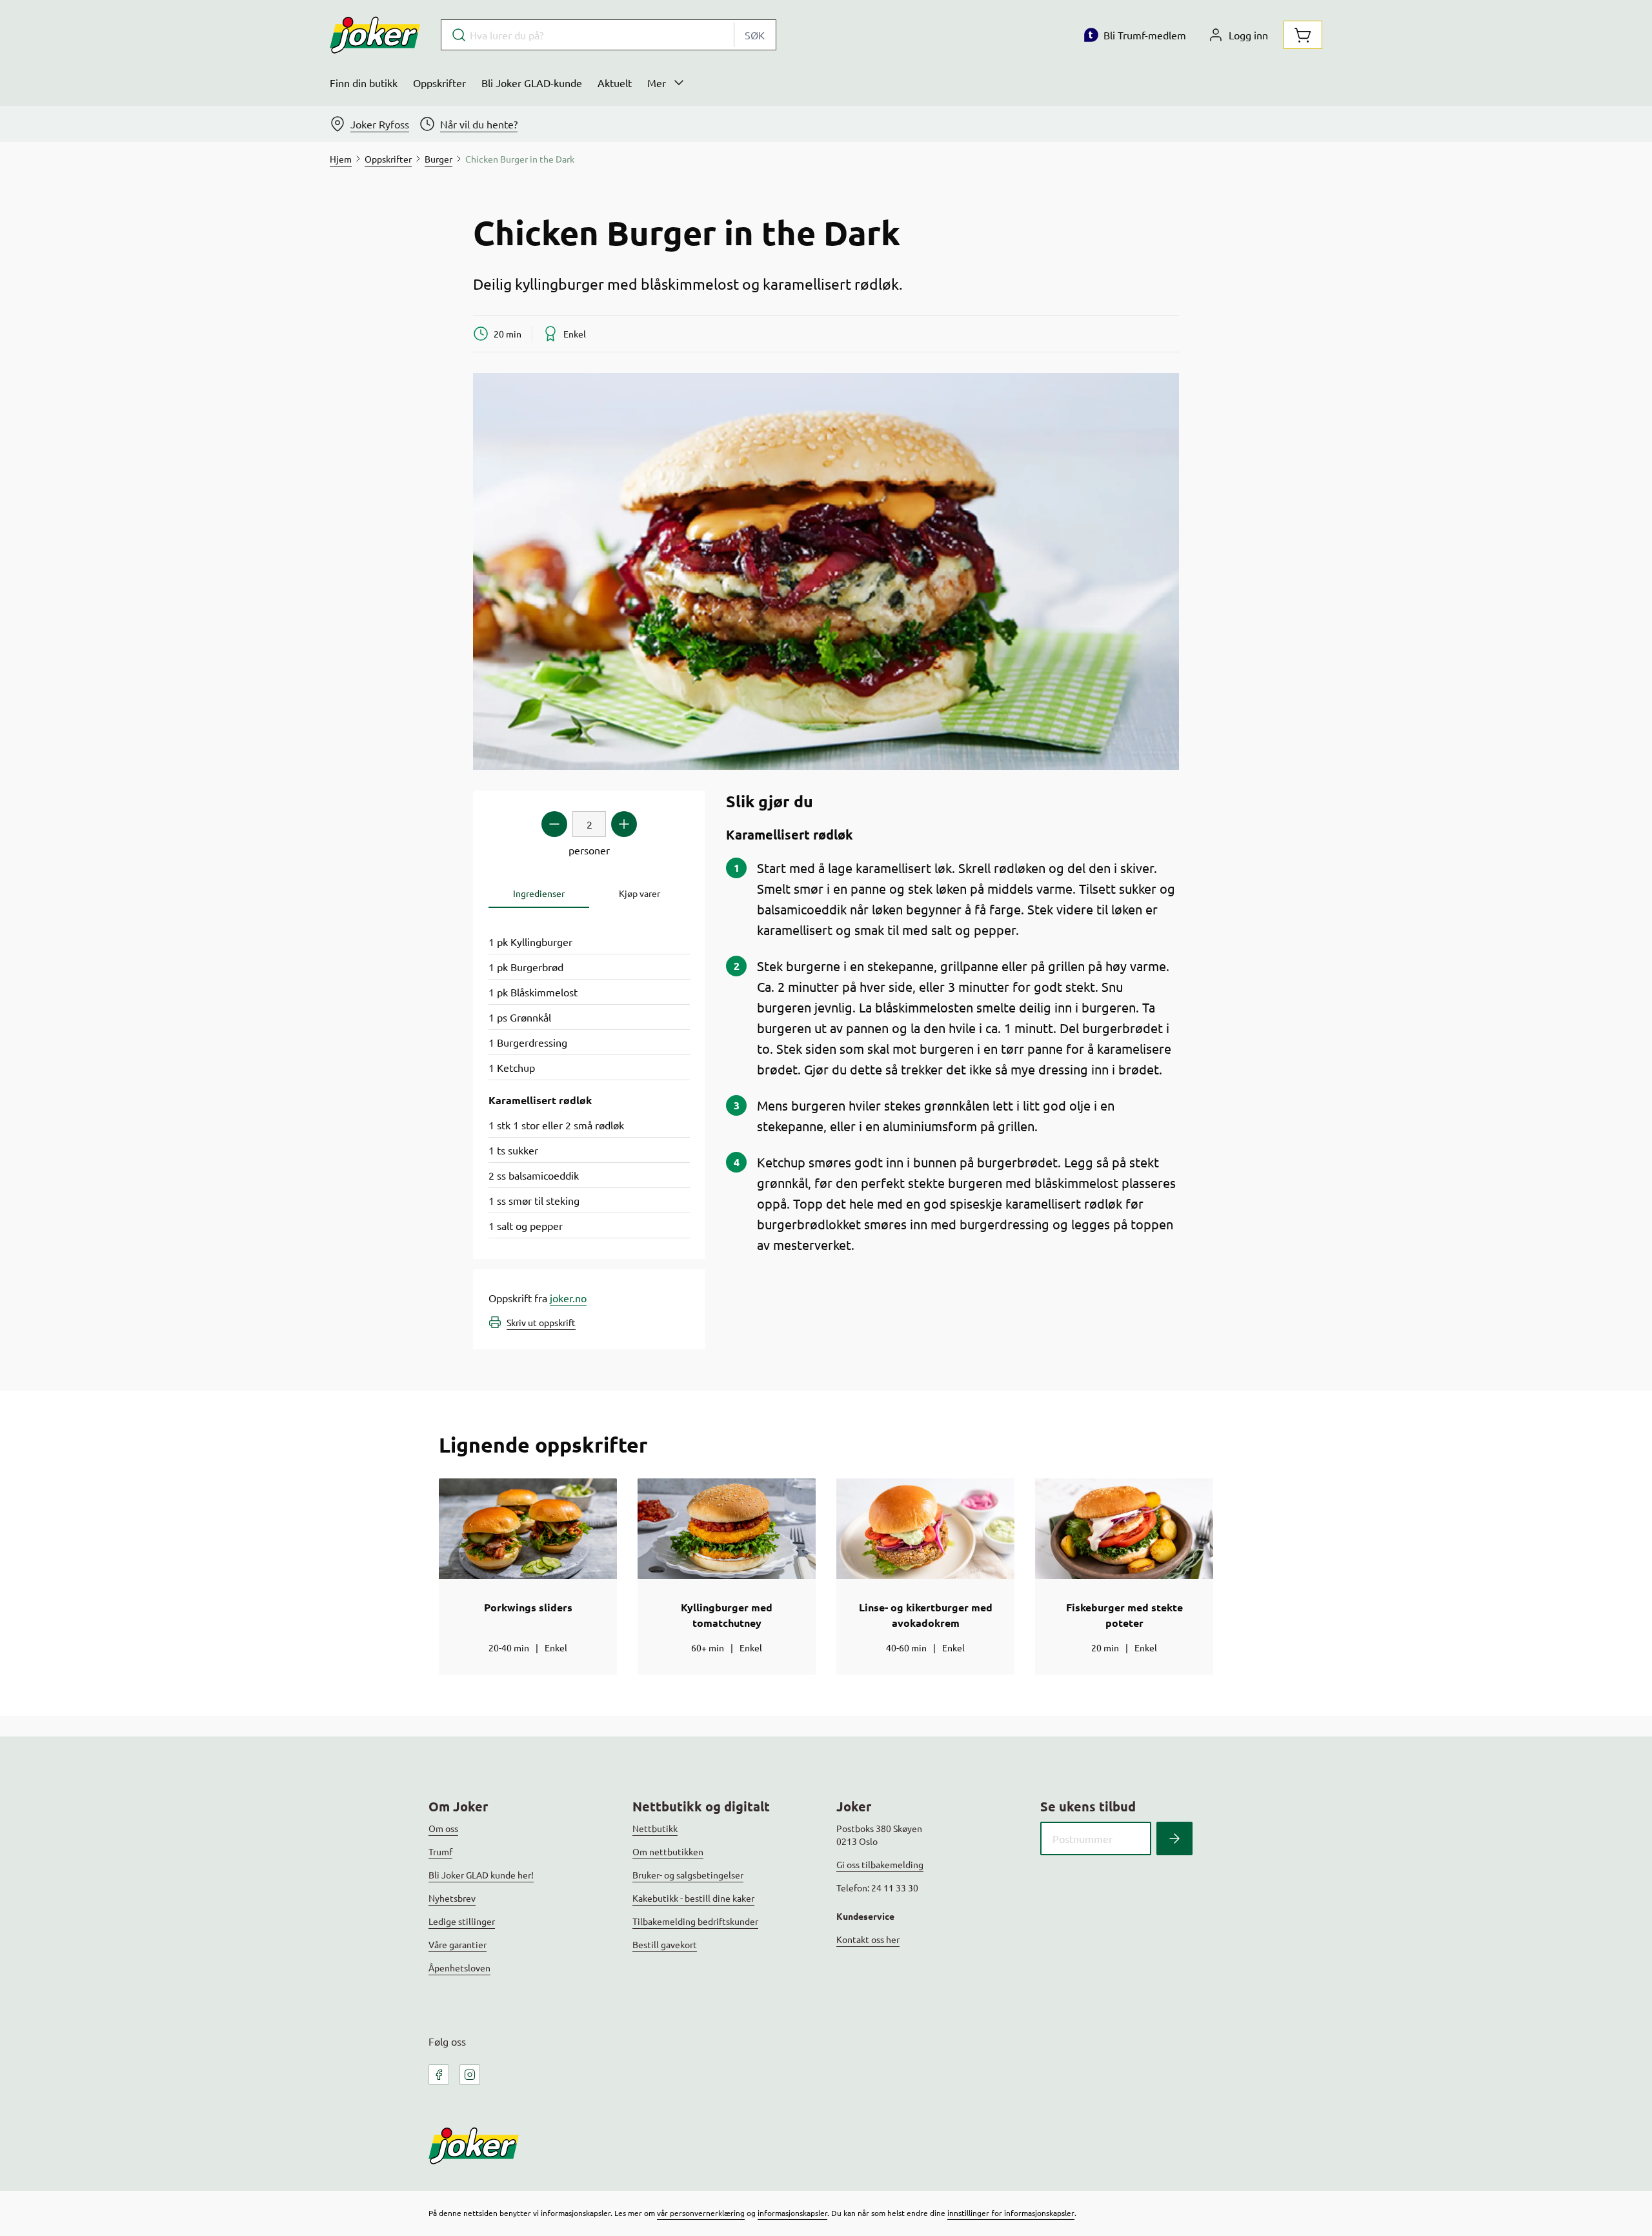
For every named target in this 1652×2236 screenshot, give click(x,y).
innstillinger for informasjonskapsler (1011, 2213)
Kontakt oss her (868, 1939)
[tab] (539, 893)
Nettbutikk (655, 1828)
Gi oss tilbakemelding (880, 1864)
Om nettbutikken (668, 1851)
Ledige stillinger (462, 1921)
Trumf (440, 1851)
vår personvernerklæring (701, 2213)
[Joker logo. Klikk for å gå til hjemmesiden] (375, 35)
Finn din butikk (364, 83)
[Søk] (1174, 1838)
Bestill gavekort (665, 1944)
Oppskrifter (439, 83)
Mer (657, 83)
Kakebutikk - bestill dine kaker (693, 1898)
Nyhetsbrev (452, 1898)
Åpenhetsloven (459, 1968)
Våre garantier (458, 1944)
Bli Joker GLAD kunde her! (481, 1875)
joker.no (568, 1298)
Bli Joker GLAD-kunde (532, 83)
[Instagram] (470, 2075)
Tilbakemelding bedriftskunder (695, 1921)
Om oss (443, 1828)
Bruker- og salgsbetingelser (688, 1875)
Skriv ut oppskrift (541, 1322)
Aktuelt (615, 83)
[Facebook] (439, 2075)
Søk (755, 35)
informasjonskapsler (792, 2213)
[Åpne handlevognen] (1303, 35)
